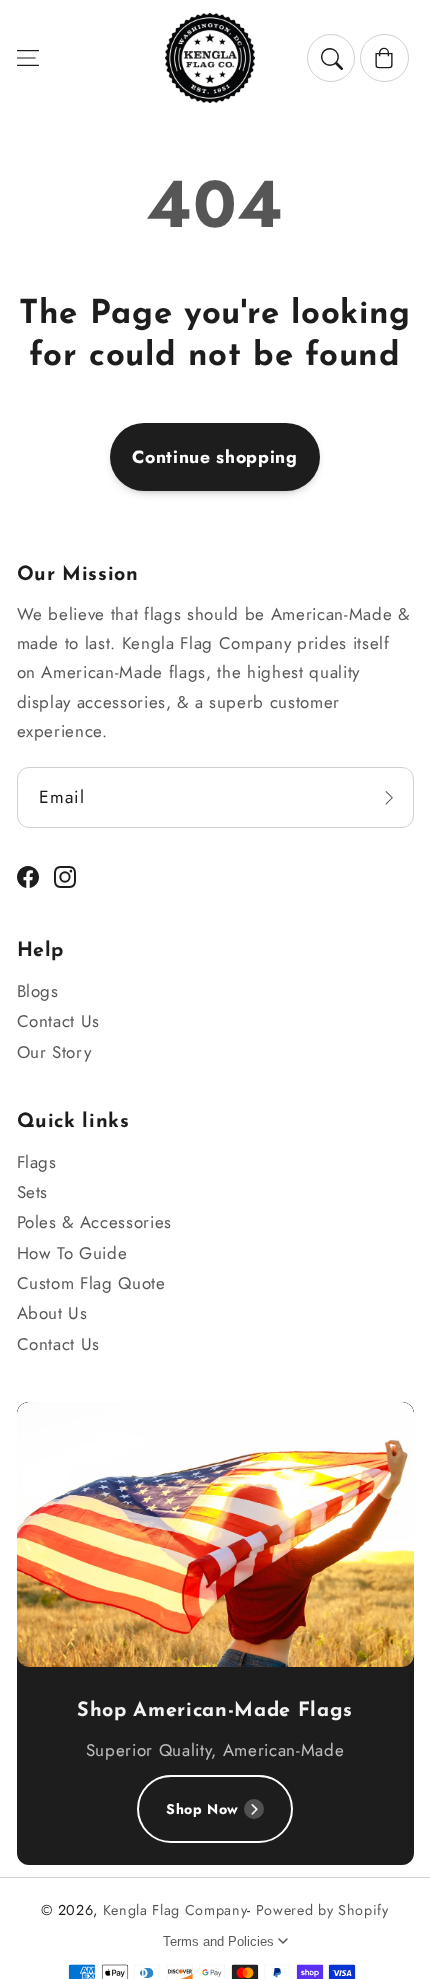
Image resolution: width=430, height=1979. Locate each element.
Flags (37, 1162)
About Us (52, 1313)
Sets (33, 1192)
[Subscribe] (389, 797)
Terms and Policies (218, 1941)
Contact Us (59, 1021)
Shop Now (202, 1809)
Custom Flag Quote (91, 1283)
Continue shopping (214, 457)
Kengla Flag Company (175, 1910)
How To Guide (72, 1253)
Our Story (54, 1052)
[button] (27, 58)
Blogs (38, 991)
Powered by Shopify (322, 1910)
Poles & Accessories (95, 1222)
